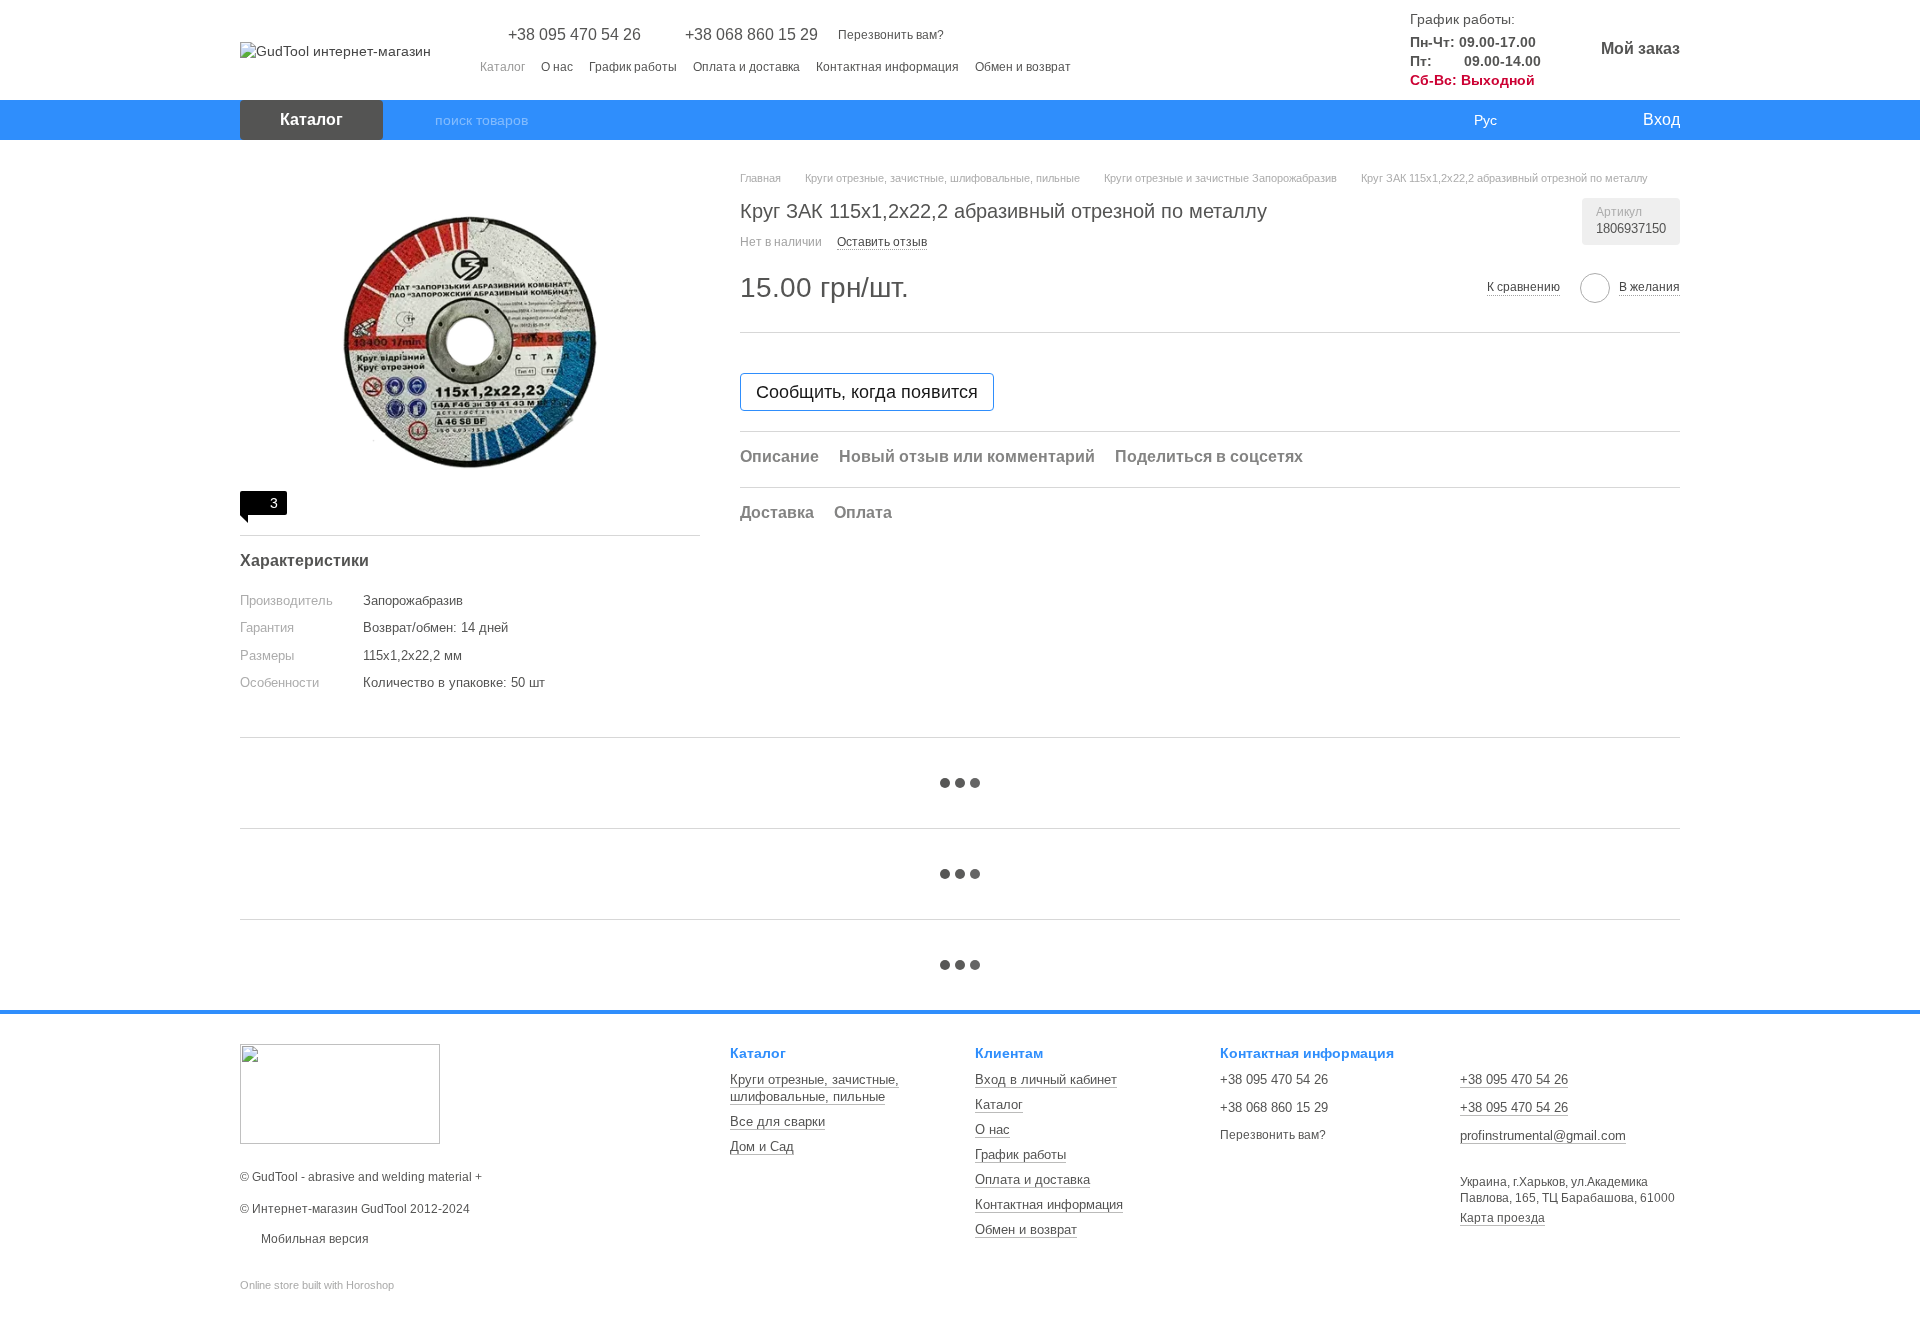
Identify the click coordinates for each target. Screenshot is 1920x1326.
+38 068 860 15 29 (751, 35)
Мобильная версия (313, 1239)
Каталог (502, 67)
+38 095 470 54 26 (574, 35)
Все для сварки (777, 1121)
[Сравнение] (1545, 120)
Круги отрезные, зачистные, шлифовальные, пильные (814, 1088)
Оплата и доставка (746, 67)
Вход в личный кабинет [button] (1046, 1079)
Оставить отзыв (882, 242)
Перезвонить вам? (891, 35)
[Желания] (1585, 120)
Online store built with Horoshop (317, 1285)
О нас (557, 67)
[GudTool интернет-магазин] (340, 1093)
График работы (633, 67)
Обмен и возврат (1023, 67)
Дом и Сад (762, 1146)
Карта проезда (1502, 1218)
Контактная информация (887, 67)
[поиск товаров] (419, 120)
